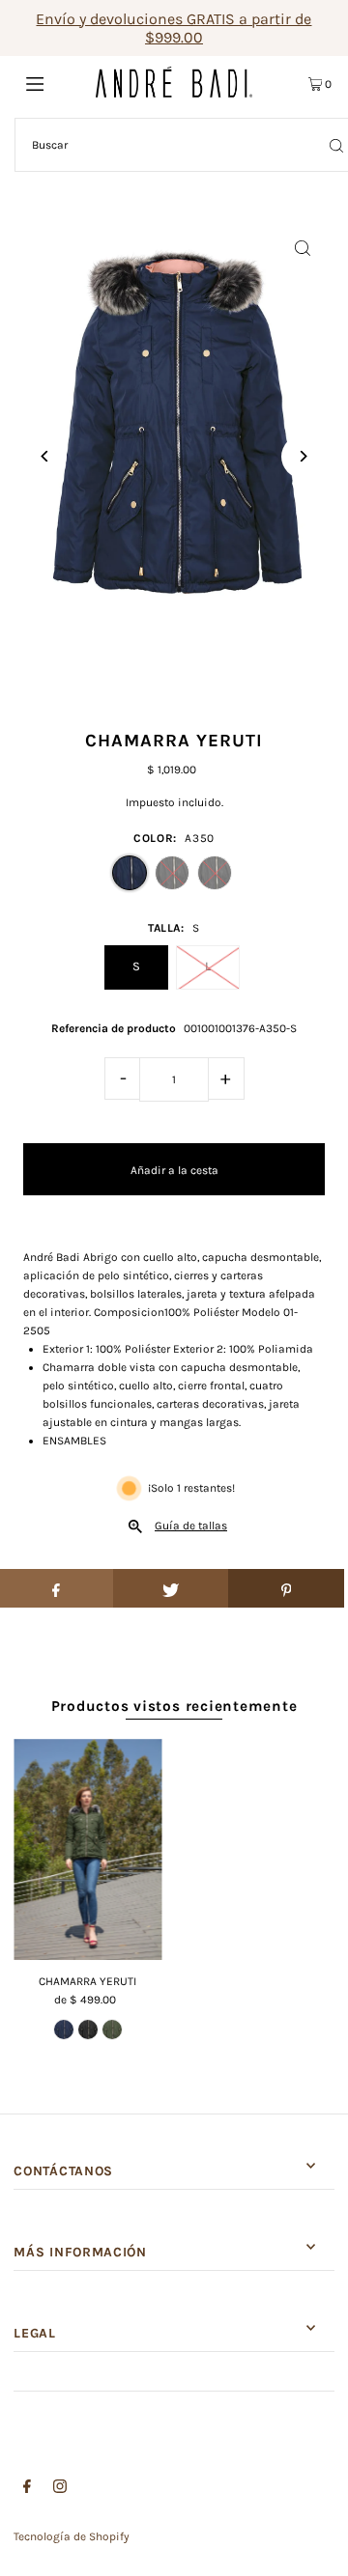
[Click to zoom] (303, 248)
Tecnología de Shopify (72, 2536)
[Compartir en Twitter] (171, 1588)
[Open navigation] (56, 82)
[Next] (303, 456)
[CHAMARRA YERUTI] (87, 1850)
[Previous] (45, 456)
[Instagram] (60, 2489)
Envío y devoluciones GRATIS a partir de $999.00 (174, 28)
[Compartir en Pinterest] (286, 1588)
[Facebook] (27, 2489)
